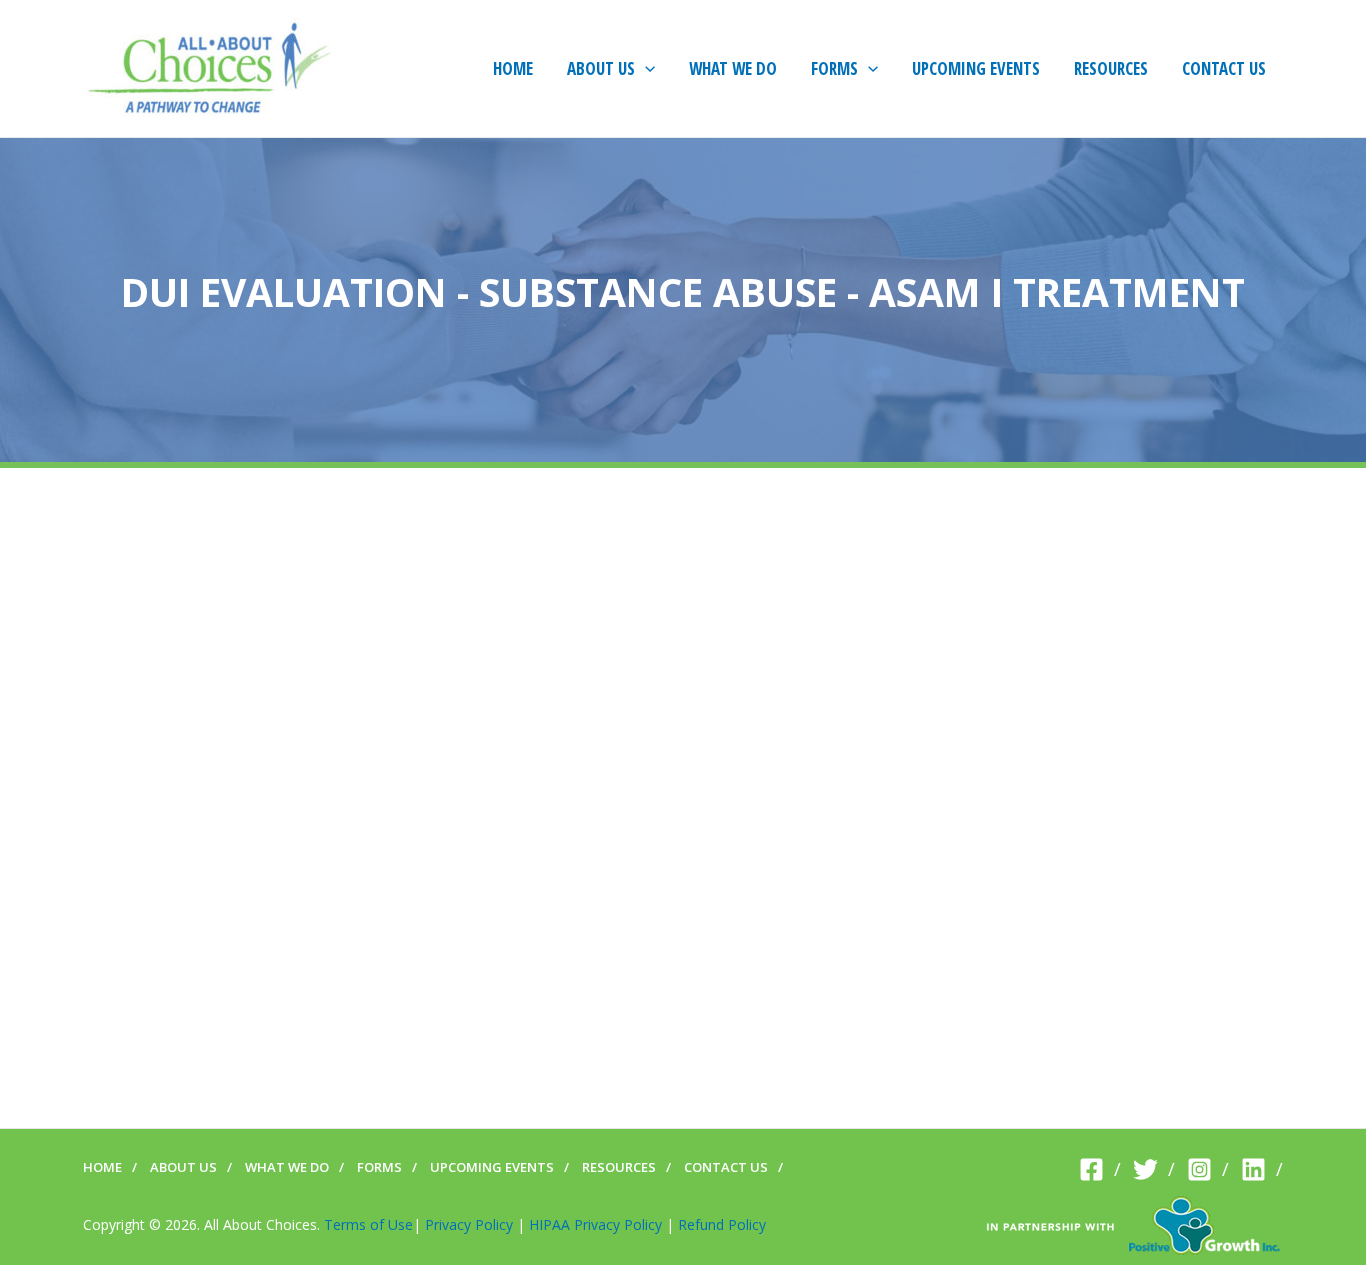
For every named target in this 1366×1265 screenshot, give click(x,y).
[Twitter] (1154, 1169)
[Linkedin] (1262, 1169)
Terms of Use (368, 1224)
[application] (645, 69)
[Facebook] (1100, 1169)
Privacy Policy (469, 1224)
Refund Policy (722, 1224)
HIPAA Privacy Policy (595, 1224)
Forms (379, 1167)
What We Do (287, 1167)
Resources (619, 1167)
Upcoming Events (492, 1167)
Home (102, 1167)
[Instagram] (1208, 1169)
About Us (183, 1167)
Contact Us (726, 1167)
